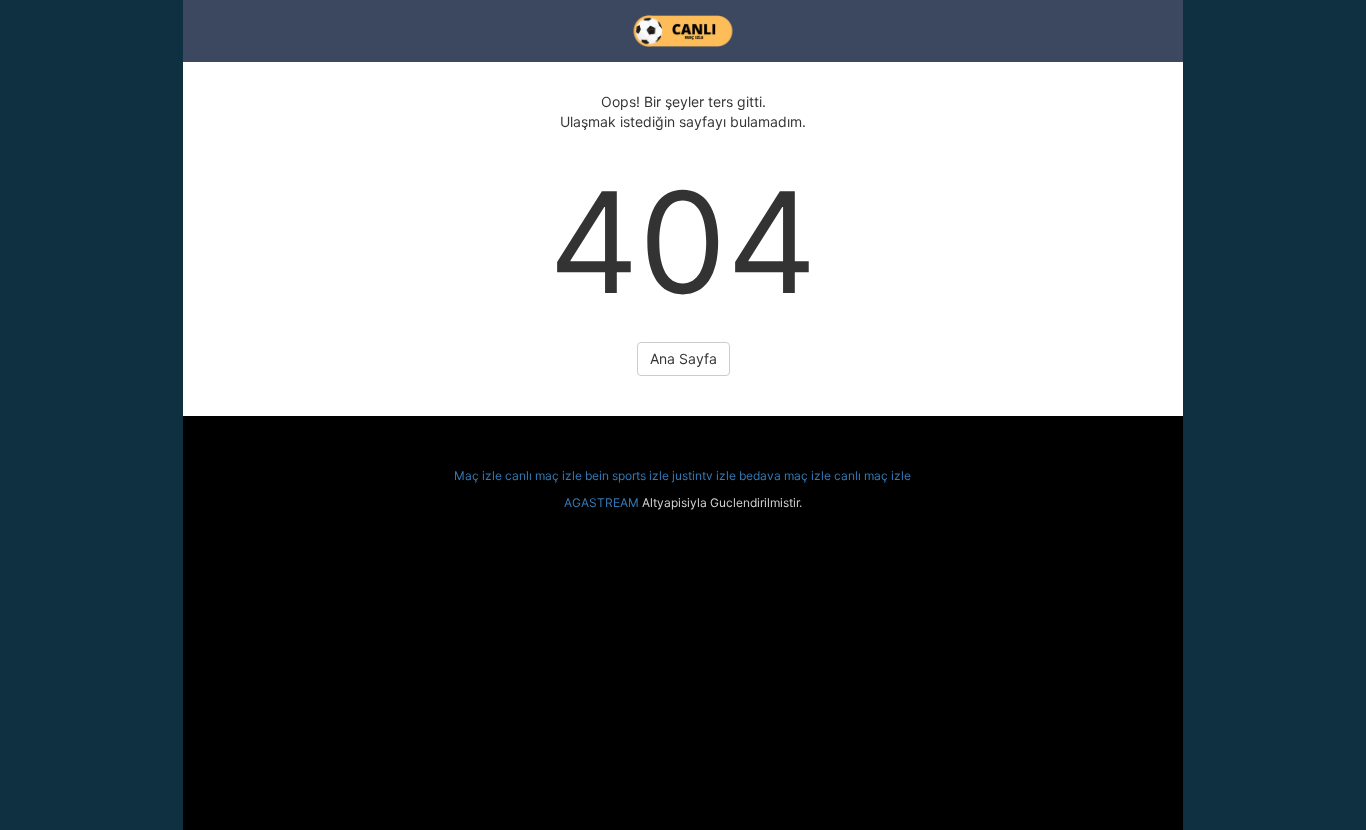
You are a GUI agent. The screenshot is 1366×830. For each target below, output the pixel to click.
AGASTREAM (601, 502)
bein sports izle (627, 475)
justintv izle (704, 475)
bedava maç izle (785, 475)
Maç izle (478, 475)
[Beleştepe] (683, 31)
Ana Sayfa (683, 358)
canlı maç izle (543, 475)
